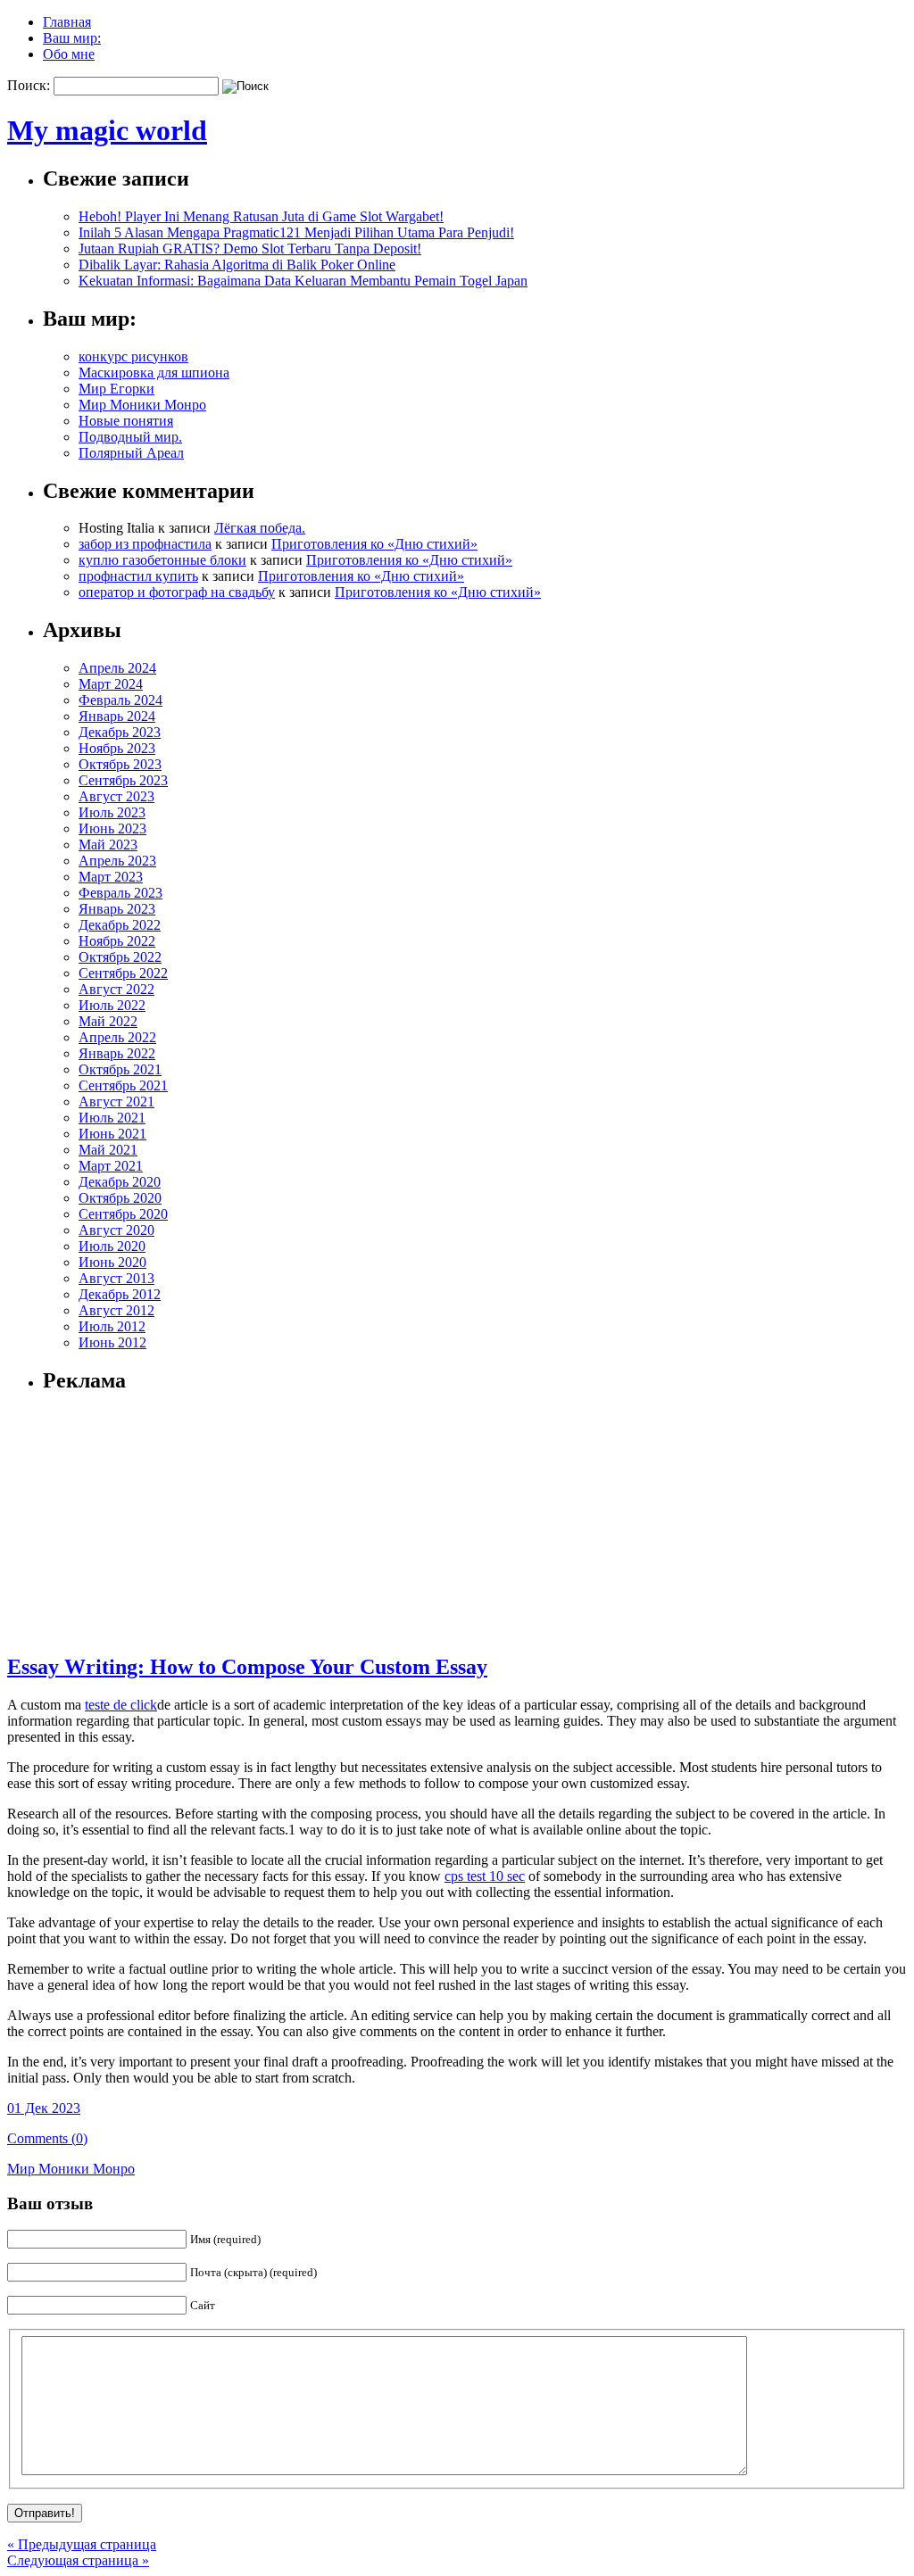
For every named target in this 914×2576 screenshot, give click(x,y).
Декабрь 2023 (120, 732)
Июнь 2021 (112, 1134)
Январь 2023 (117, 909)
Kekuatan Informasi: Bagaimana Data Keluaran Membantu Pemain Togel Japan (303, 281)
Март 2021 (111, 1166)
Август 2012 (116, 1310)
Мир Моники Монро (142, 405)
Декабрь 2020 (120, 1182)
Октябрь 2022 (120, 957)
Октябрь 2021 (120, 1069)
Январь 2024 (117, 716)
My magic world (107, 130)
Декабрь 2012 (120, 1294)
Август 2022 (116, 989)
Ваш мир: (72, 38)
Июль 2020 (112, 1246)
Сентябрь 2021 (123, 1085)
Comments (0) (47, 2138)
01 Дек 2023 (44, 2108)
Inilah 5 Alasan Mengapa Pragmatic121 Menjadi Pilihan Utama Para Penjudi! (296, 232)
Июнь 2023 (112, 828)
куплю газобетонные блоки (162, 560)
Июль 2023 (112, 812)
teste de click (121, 1705)
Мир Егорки (116, 389)
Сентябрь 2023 (123, 780)
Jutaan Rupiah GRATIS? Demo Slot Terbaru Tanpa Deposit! (250, 248)
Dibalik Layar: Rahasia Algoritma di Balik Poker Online (237, 265)
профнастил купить (138, 576)
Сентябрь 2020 (123, 1214)
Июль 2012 (112, 1326)
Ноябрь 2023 (117, 748)
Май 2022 (108, 1021)
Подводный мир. (130, 437)
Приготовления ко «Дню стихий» (374, 544)
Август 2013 (116, 1278)
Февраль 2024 (120, 700)
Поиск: (29, 85)
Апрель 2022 (117, 1037)
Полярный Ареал (131, 453)
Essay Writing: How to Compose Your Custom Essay (247, 1667)
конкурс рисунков (133, 356)
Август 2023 (116, 796)
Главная (67, 22)
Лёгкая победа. (260, 528)
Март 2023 (111, 877)
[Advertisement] (154, 1522)
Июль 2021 (112, 1118)
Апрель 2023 (117, 861)
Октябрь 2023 (120, 764)
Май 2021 (108, 1150)
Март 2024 (111, 684)
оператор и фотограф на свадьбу (177, 592)
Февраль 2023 (120, 893)
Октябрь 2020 (120, 1198)
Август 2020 (116, 1230)
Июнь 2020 (112, 1262)
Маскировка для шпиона (154, 373)
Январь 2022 (117, 1053)
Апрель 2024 (117, 668)
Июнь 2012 (112, 1342)
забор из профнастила (145, 544)
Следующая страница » (78, 2560)
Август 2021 (116, 1102)
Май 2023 (108, 845)
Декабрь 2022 (120, 925)
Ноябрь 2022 (117, 941)
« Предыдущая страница (82, 2544)
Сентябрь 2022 (123, 973)
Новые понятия (126, 421)
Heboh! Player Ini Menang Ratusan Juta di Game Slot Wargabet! (261, 216)
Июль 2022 (112, 1005)
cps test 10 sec (485, 1876)
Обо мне (69, 54)
